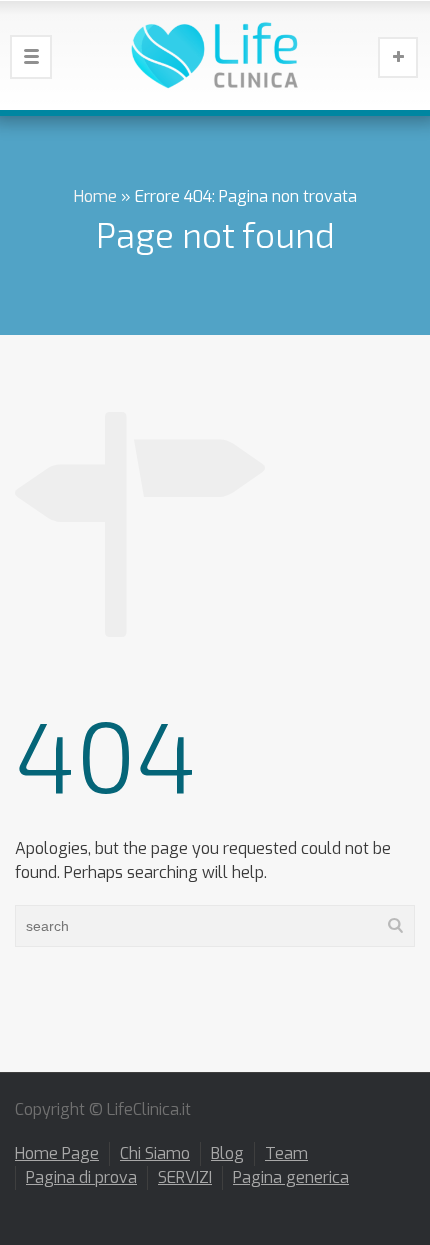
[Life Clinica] (215, 55)
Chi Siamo (155, 1153)
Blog (227, 1153)
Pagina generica (291, 1177)
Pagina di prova (81, 1177)
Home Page (57, 1153)
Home (95, 196)
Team (286, 1153)
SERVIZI (185, 1177)
